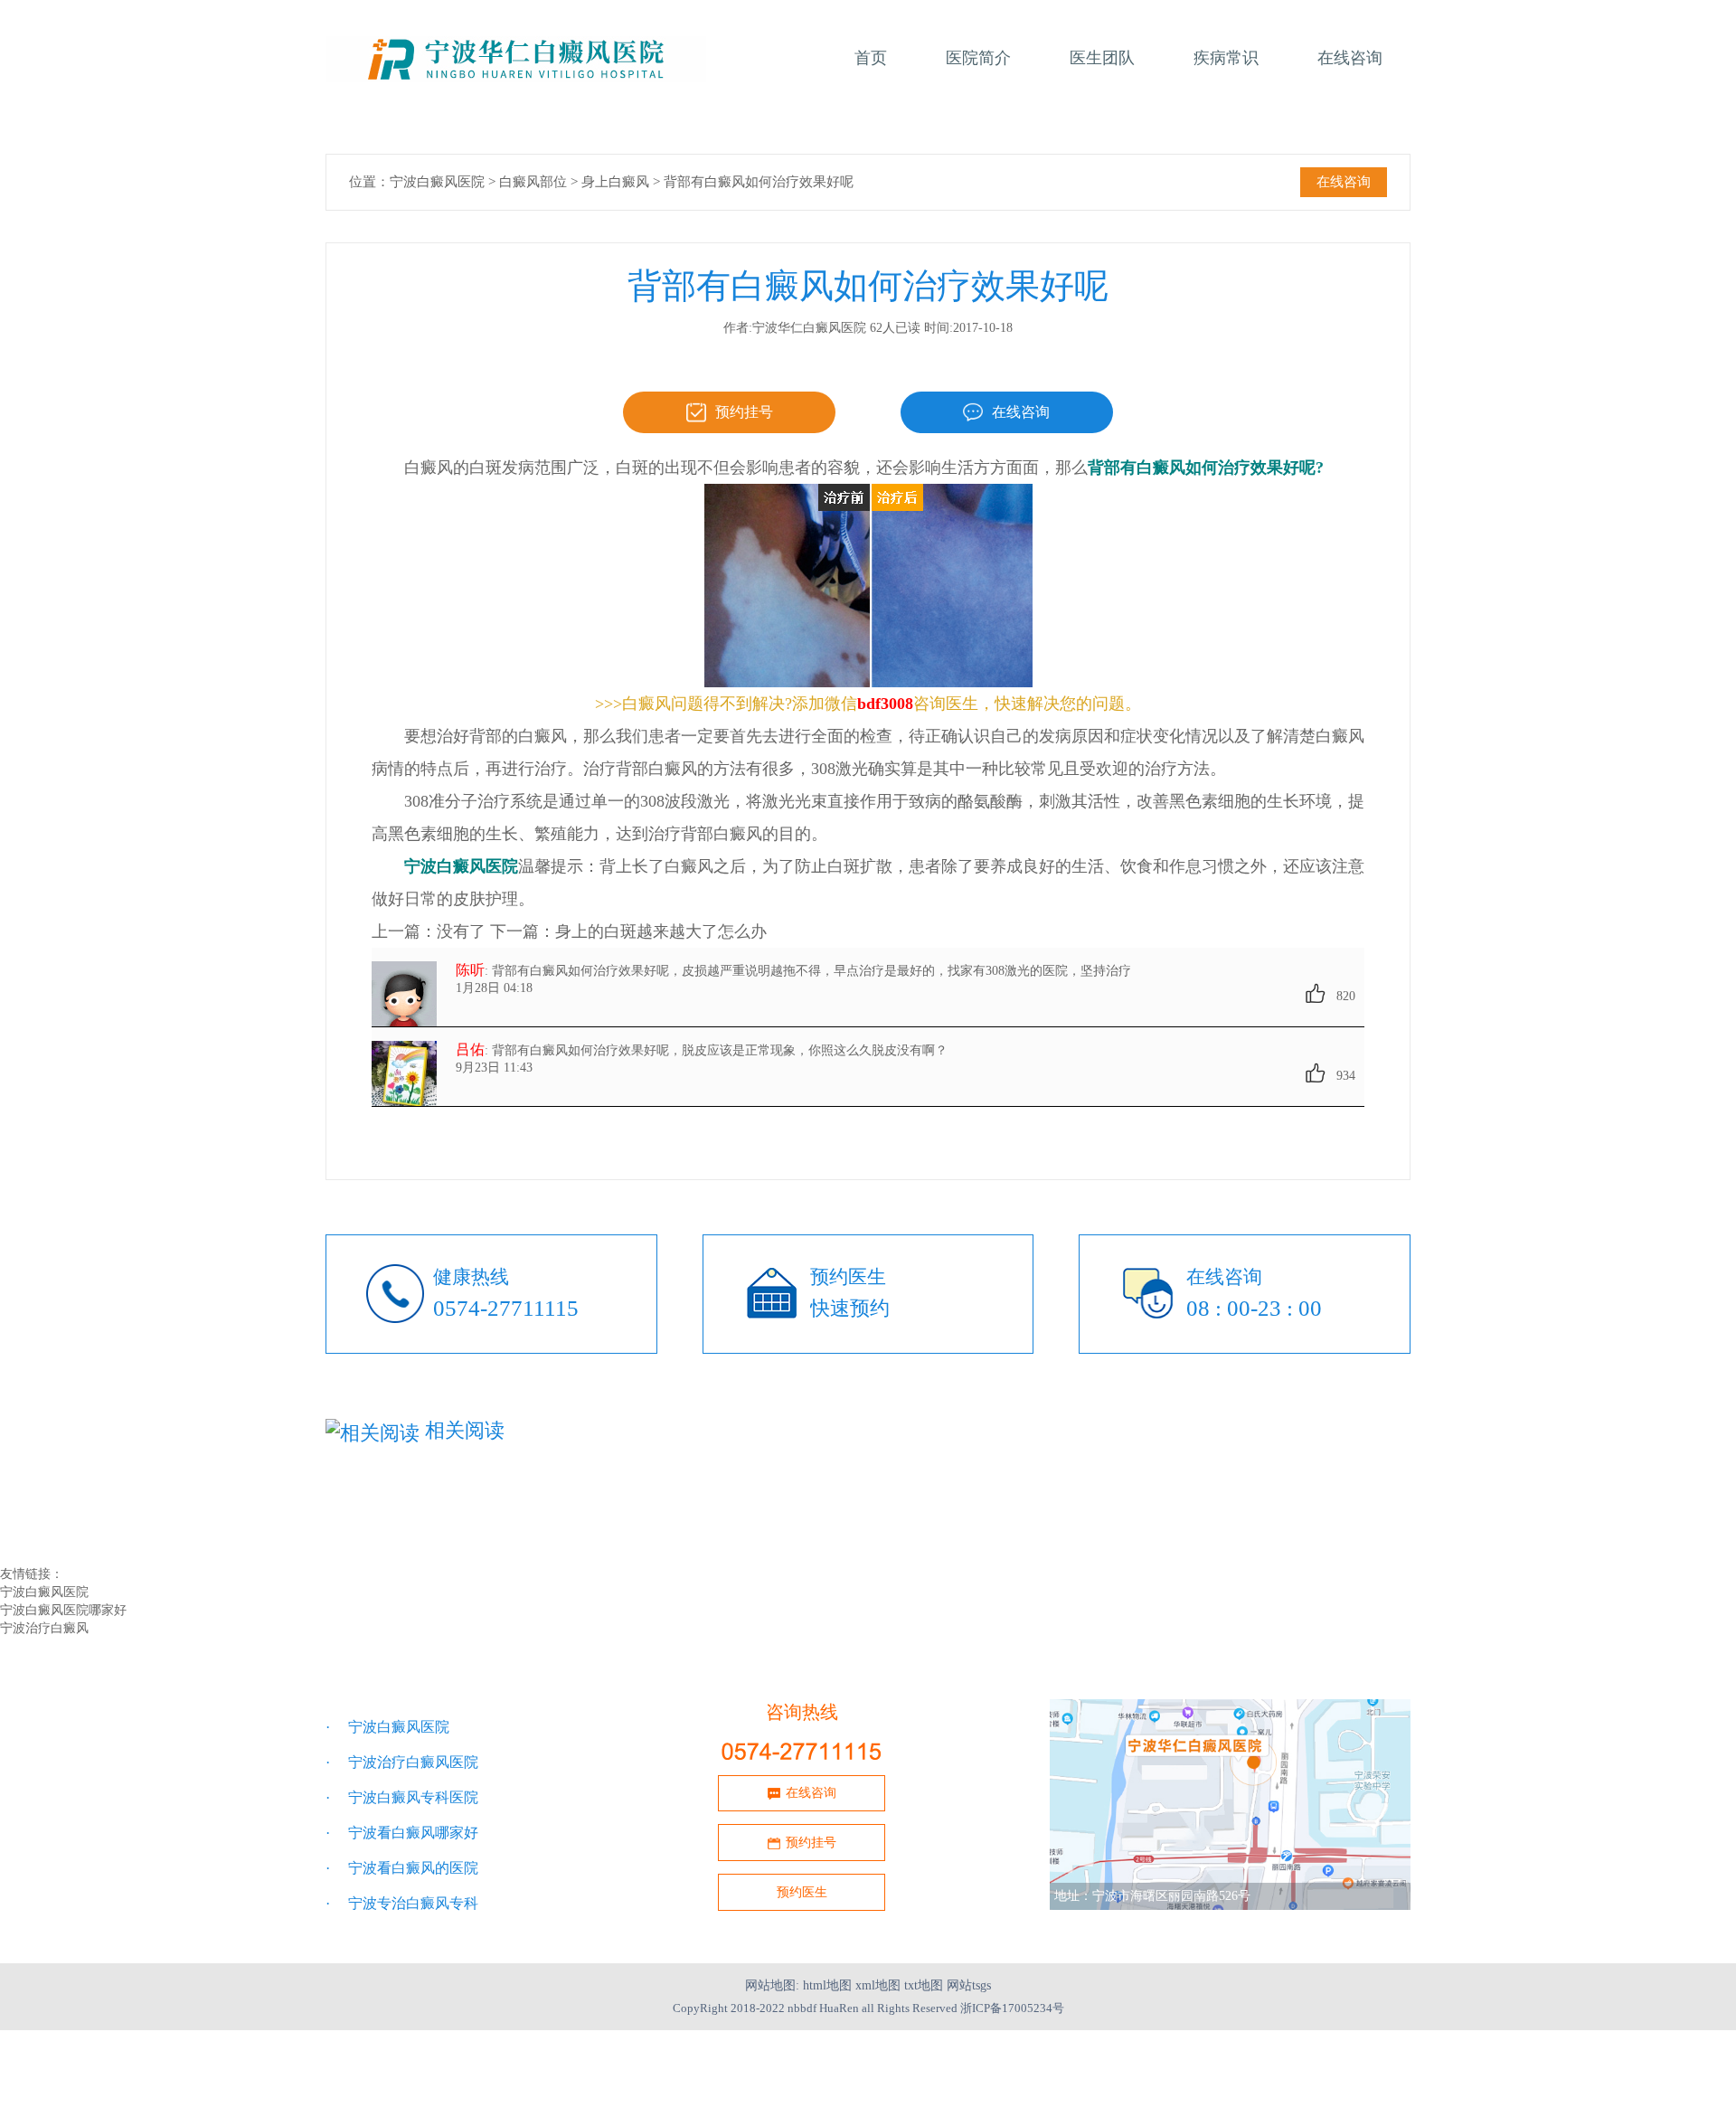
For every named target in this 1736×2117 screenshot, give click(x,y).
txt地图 (924, 1985)
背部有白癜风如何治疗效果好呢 (759, 182)
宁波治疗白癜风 (44, 1628)
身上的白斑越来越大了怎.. (1124, 1518)
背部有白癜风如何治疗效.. (408, 1537)
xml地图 (878, 1985)
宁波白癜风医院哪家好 (63, 1610)
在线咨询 (1344, 182)
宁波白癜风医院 (437, 182)
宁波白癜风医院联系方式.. (766, 1518)
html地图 (827, 1985)
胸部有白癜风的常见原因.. (1124, 1499)
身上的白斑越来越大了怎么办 (661, 931)
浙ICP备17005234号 (1012, 2008)
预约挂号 (744, 412)
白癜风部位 (533, 182)
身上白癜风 (615, 182)
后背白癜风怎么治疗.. (753, 1499)
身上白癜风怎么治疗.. (395, 1499)
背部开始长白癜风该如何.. (408, 1518)
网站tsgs (969, 1985)
